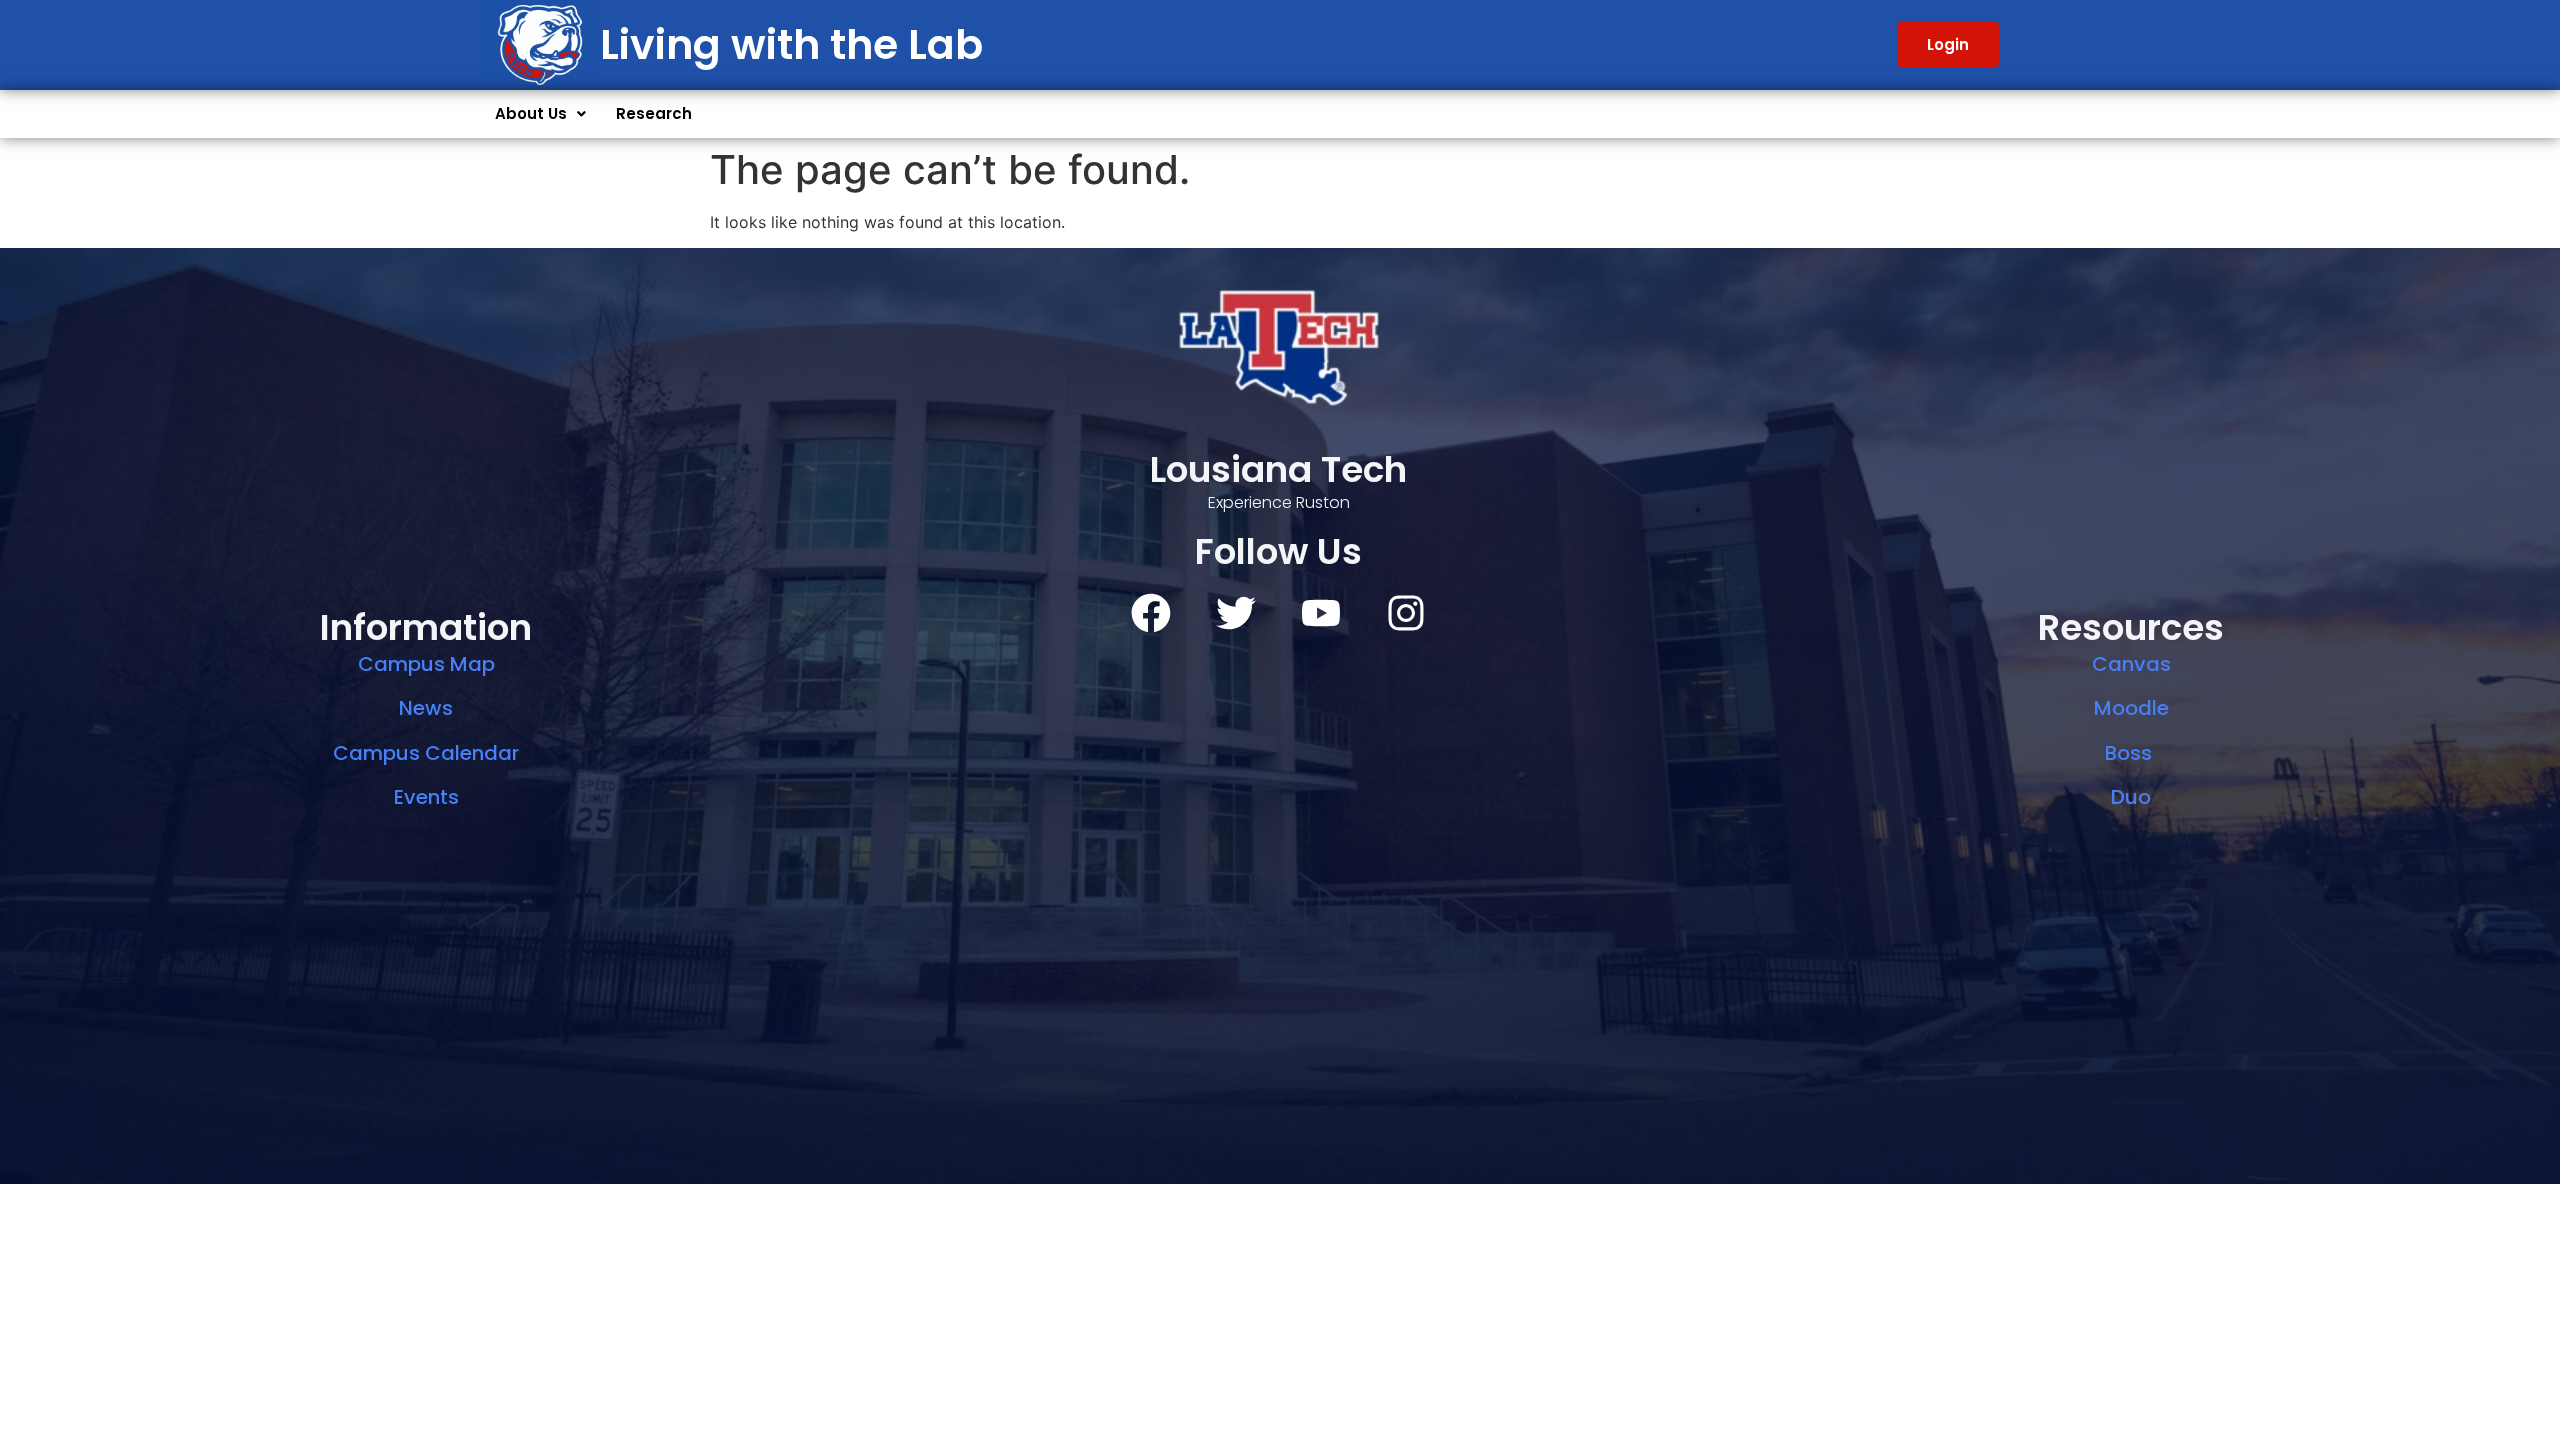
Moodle (2131, 708)
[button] (540, 114)
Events (426, 797)
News (426, 708)
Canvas (2131, 664)
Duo (2131, 797)
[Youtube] (1321, 613)
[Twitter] (1236, 613)
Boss (2131, 753)
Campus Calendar (426, 753)
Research (654, 113)
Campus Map (426, 664)
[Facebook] (1151, 613)
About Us (531, 113)
